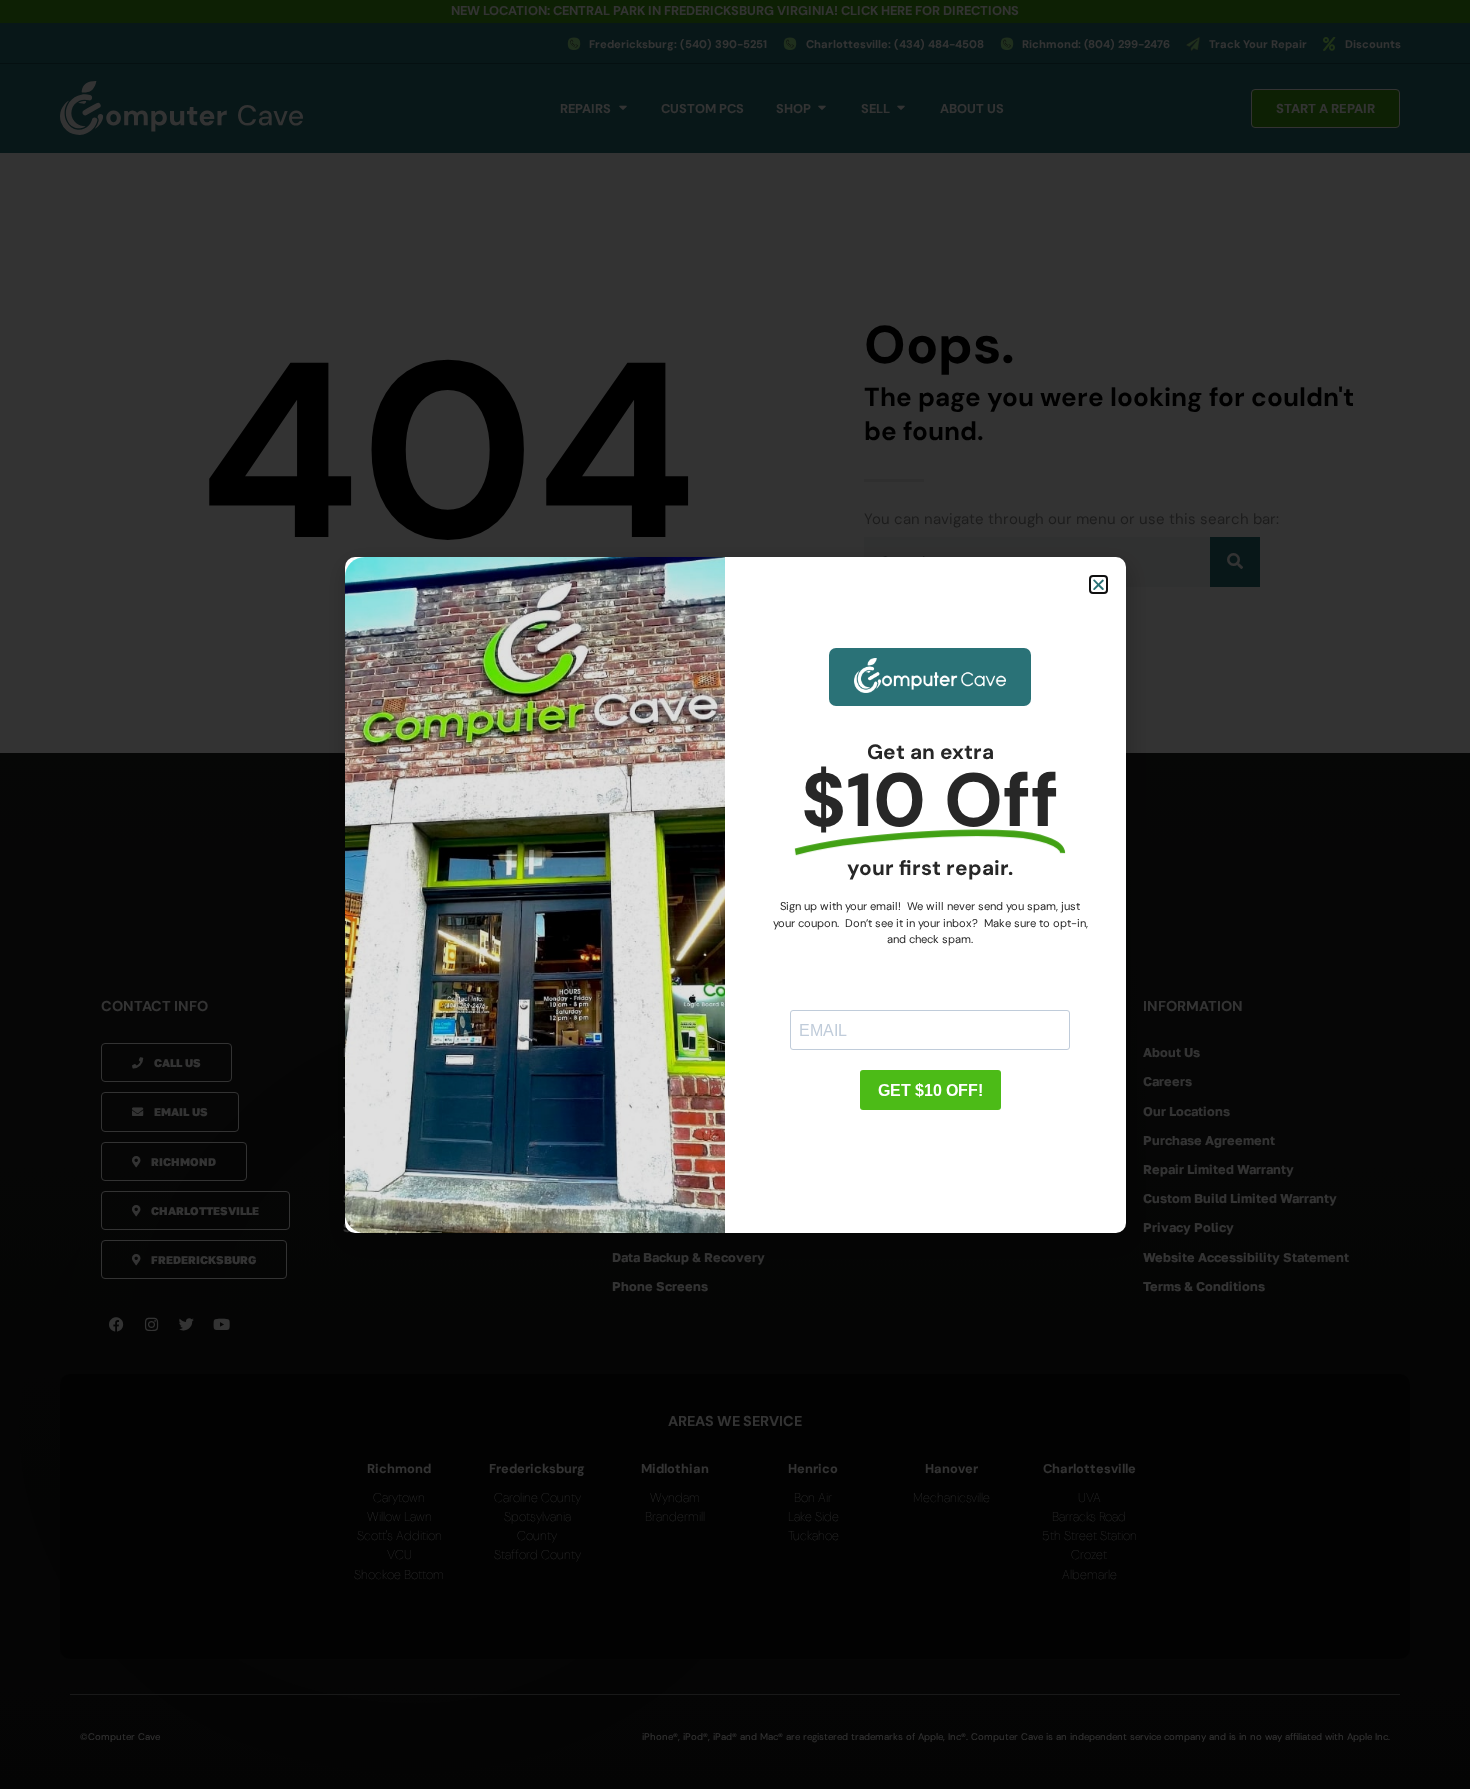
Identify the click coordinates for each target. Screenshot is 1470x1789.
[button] (1098, 584)
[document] (735, 894)
